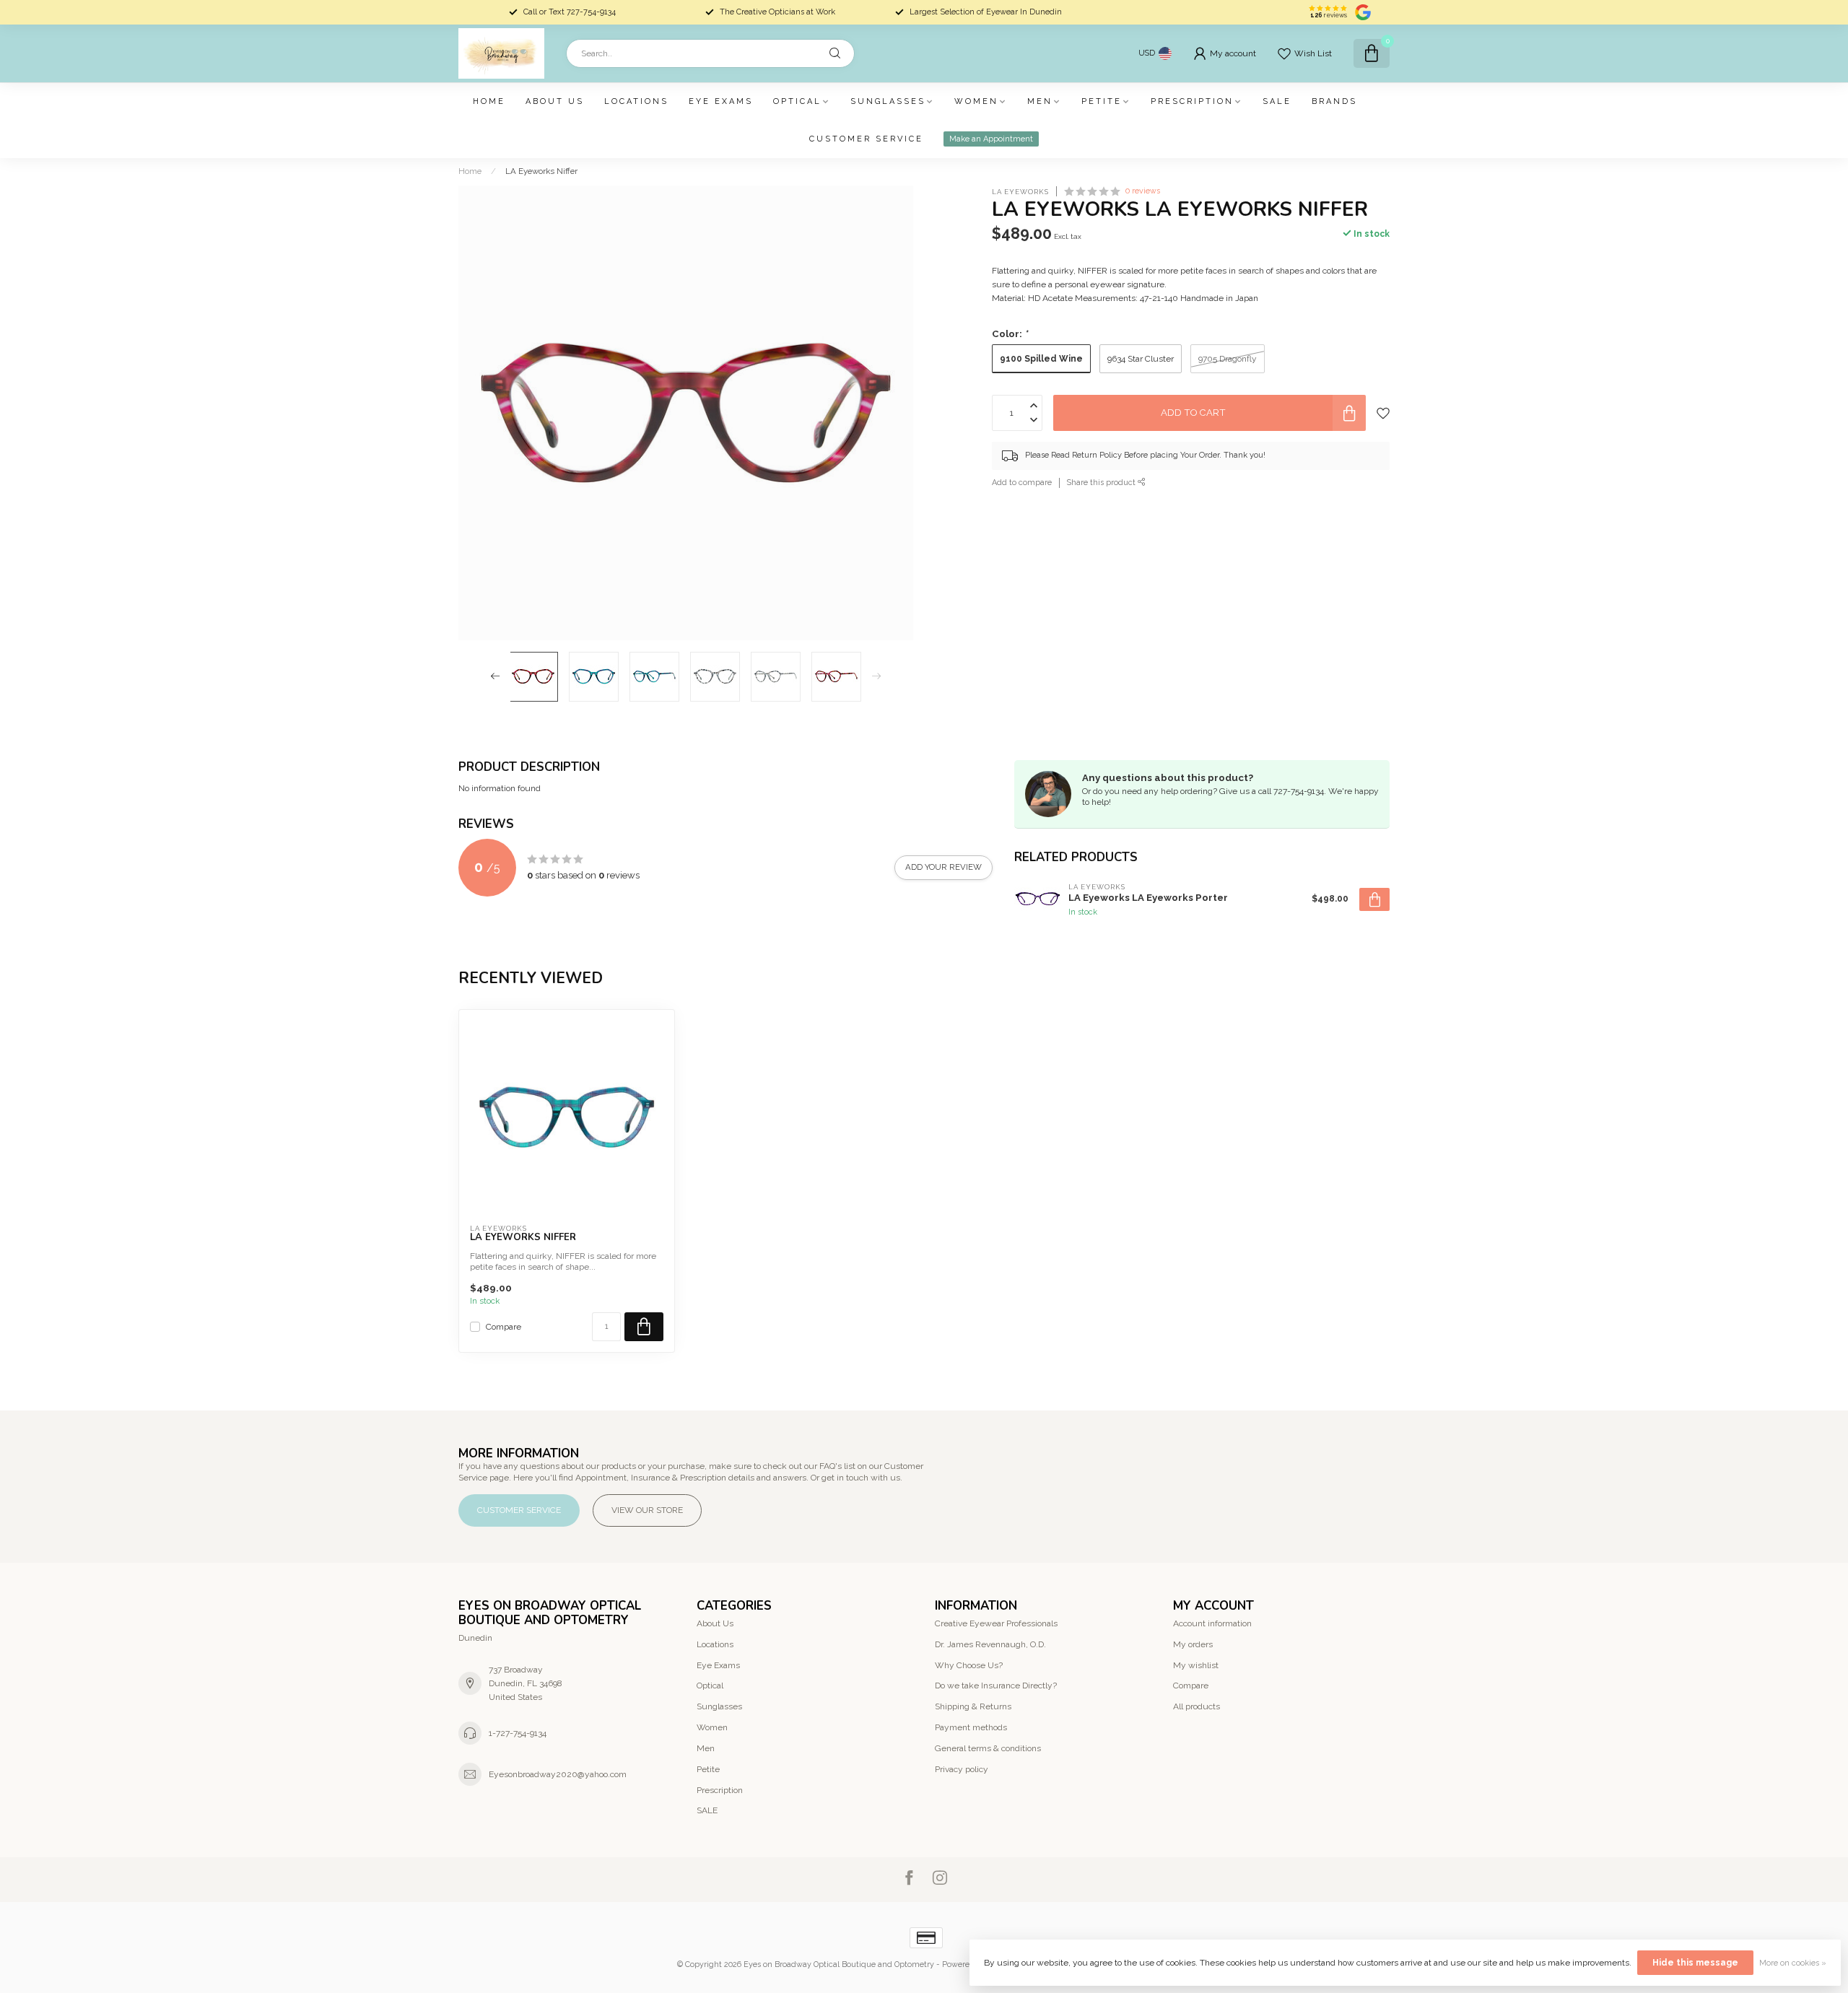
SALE (1277, 101)
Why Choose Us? (969, 1665)
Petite (1102, 101)
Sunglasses (888, 101)
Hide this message (1695, 1963)
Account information (1212, 1623)
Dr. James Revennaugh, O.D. (990, 1644)
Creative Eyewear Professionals (996, 1623)
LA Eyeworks (1020, 192)
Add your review (943, 867)
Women (976, 101)
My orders (1193, 1644)
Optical (797, 101)
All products (1197, 1706)
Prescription (1192, 101)
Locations (636, 101)
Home (489, 101)
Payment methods (971, 1727)
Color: (1010, 334)
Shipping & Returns (973, 1706)
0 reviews (1143, 191)
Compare (504, 1327)
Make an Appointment (991, 139)
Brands (1334, 101)
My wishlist (1196, 1665)
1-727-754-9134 (518, 1733)
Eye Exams (721, 101)
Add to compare (1022, 483)
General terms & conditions (988, 1748)
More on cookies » (1793, 1963)
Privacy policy (962, 1769)
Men (1040, 101)
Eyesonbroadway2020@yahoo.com (558, 1774)
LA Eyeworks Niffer (541, 171)
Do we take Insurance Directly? (996, 1685)
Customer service (866, 139)
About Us (555, 101)
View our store (647, 1510)
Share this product (1102, 483)
